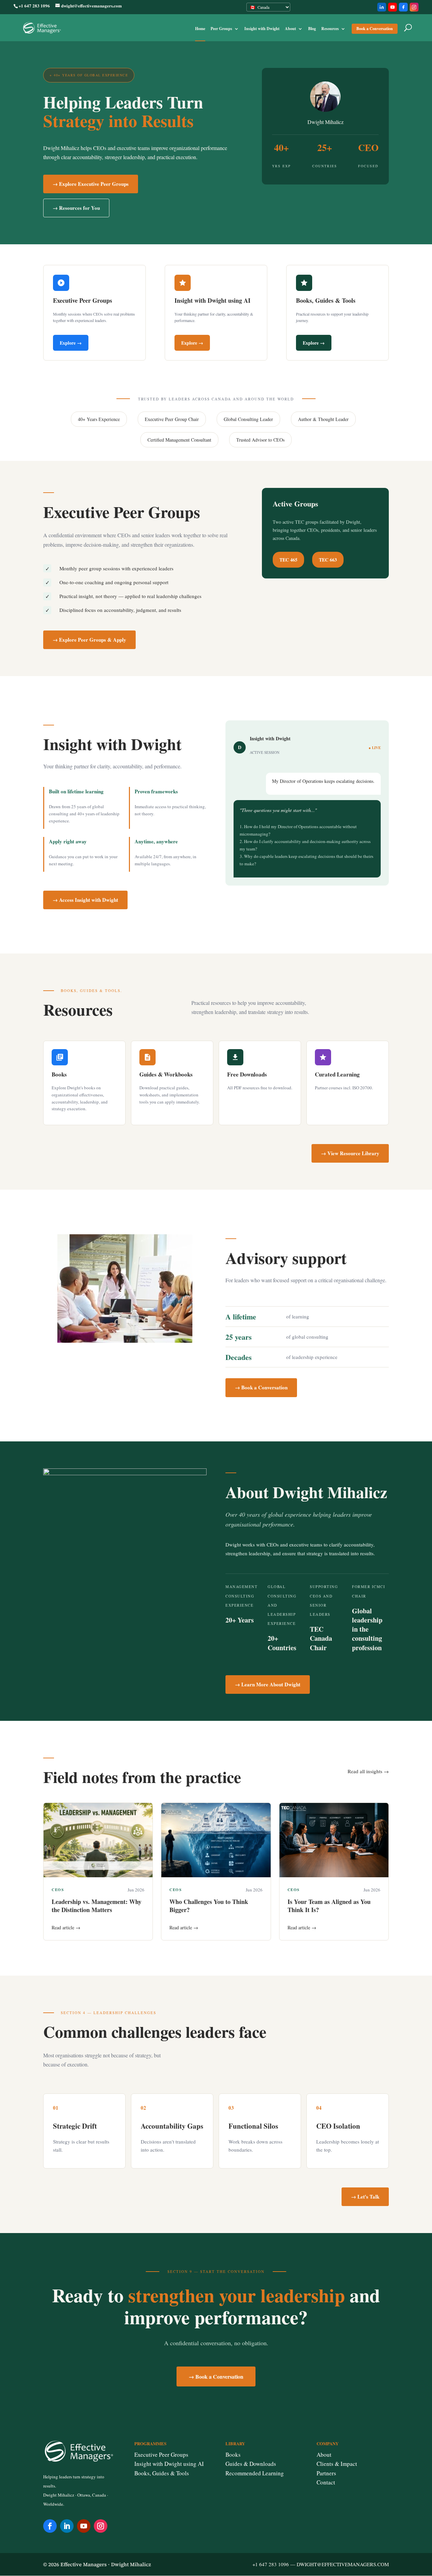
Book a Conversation (375, 29)
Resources (330, 29)
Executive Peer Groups (161, 2455)
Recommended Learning (255, 2473)
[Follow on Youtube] (84, 2526)
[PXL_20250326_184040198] (125, 1473)
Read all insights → (368, 1771)
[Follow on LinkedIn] (67, 2526)
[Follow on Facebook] (50, 2526)
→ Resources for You (76, 208)
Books (233, 2455)
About (290, 29)
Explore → (71, 343)
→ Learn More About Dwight (268, 1684)
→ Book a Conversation (261, 1387)
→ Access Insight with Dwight (85, 900)
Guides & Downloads (251, 2464)
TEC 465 (288, 560)
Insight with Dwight (262, 29)
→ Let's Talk (365, 2197)
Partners (326, 2473)
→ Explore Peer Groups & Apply (89, 640)
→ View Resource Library (350, 1153)
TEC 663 (328, 560)
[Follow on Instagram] (101, 2526)
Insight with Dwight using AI (169, 2464)
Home (200, 29)
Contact (326, 2482)
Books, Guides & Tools (162, 2473)
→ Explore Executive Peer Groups (91, 184)
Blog (312, 29)
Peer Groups (221, 29)
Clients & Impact (337, 2464)
